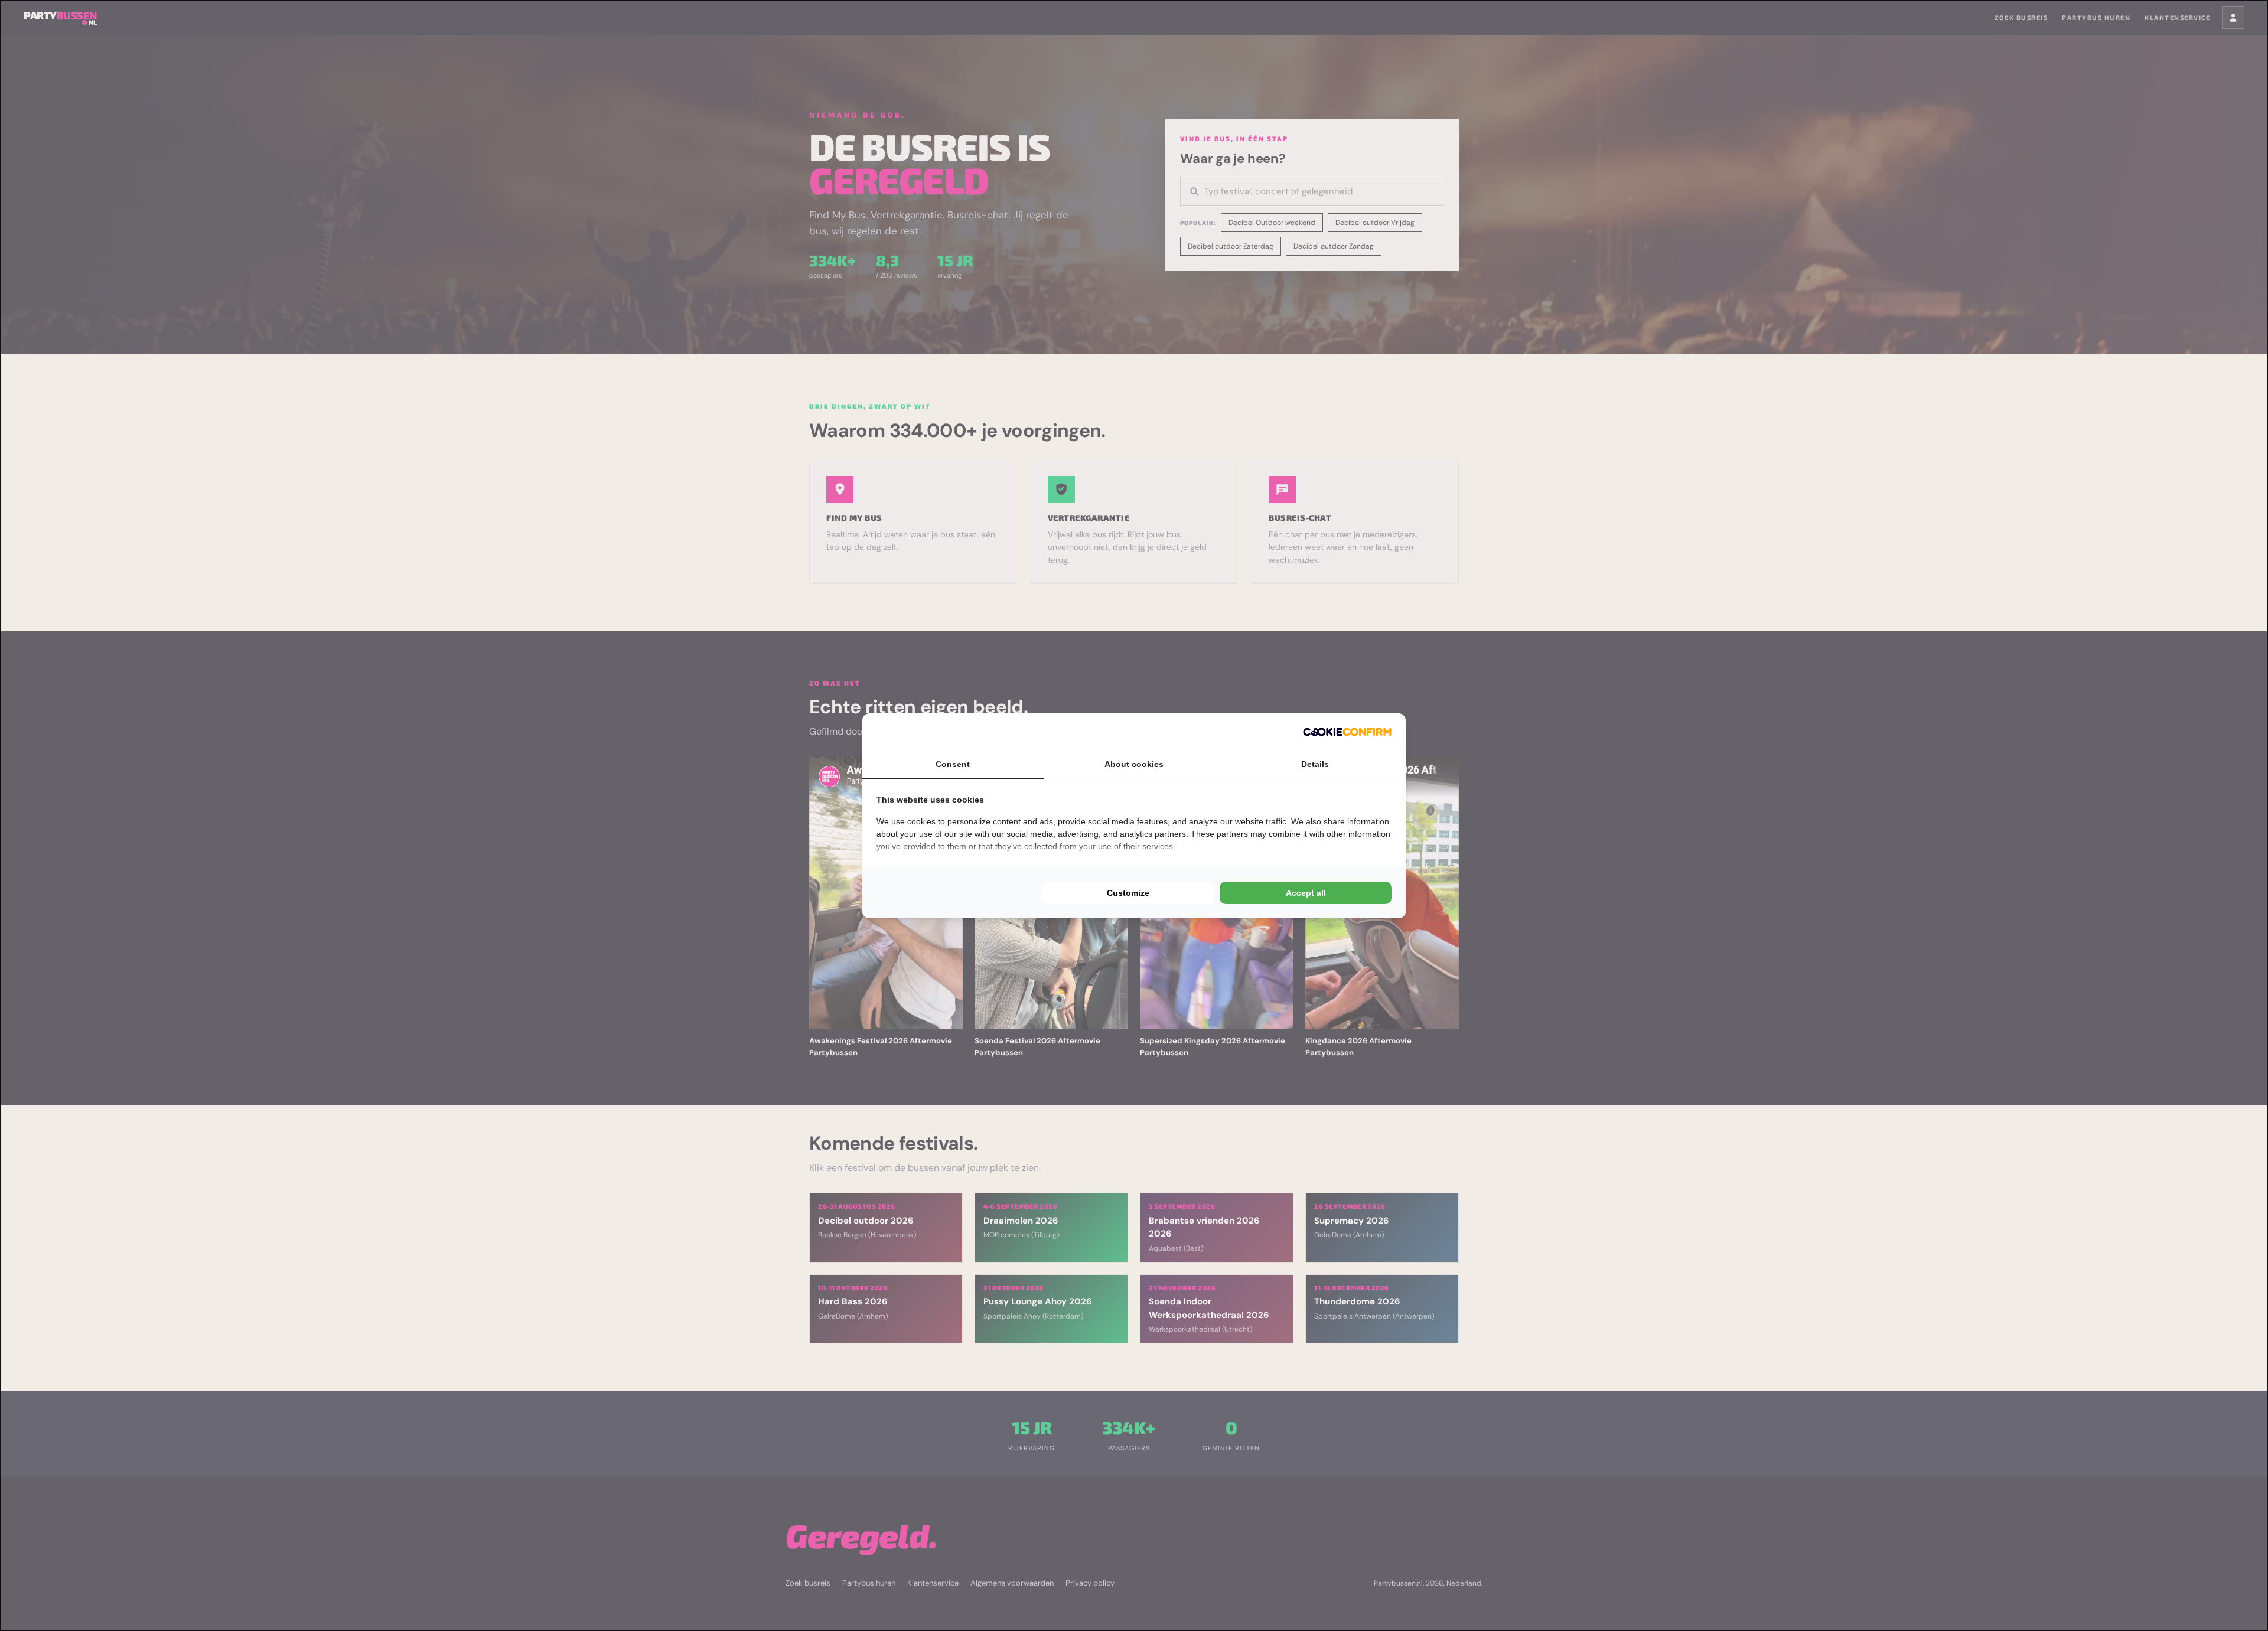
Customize (1128, 893)
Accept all (1306, 893)
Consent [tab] (953, 764)
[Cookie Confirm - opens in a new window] (1347, 732)
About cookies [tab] (1134, 764)
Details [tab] (1315, 764)
